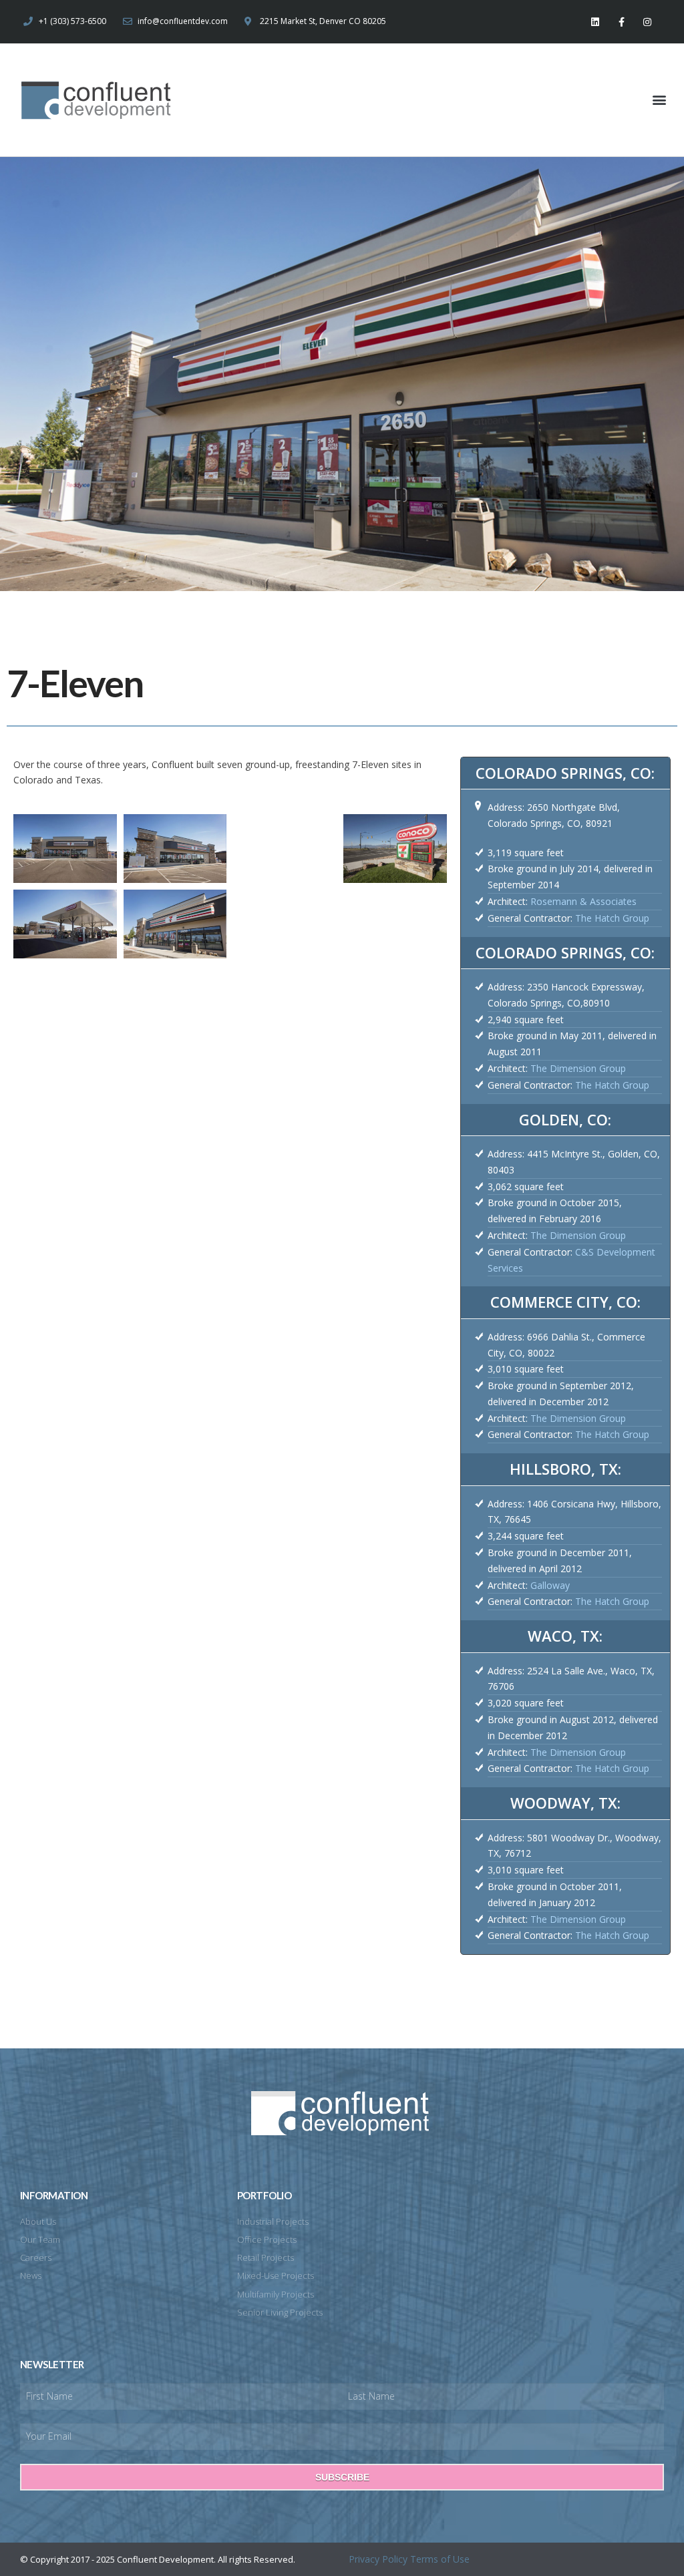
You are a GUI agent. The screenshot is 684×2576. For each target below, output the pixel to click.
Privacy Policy (378, 2559)
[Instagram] (648, 22)
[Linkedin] (595, 22)
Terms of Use (440, 2559)
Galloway (550, 1585)
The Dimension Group (578, 1068)
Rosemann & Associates (583, 901)
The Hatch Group (612, 918)
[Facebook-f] (622, 22)
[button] (660, 100)
